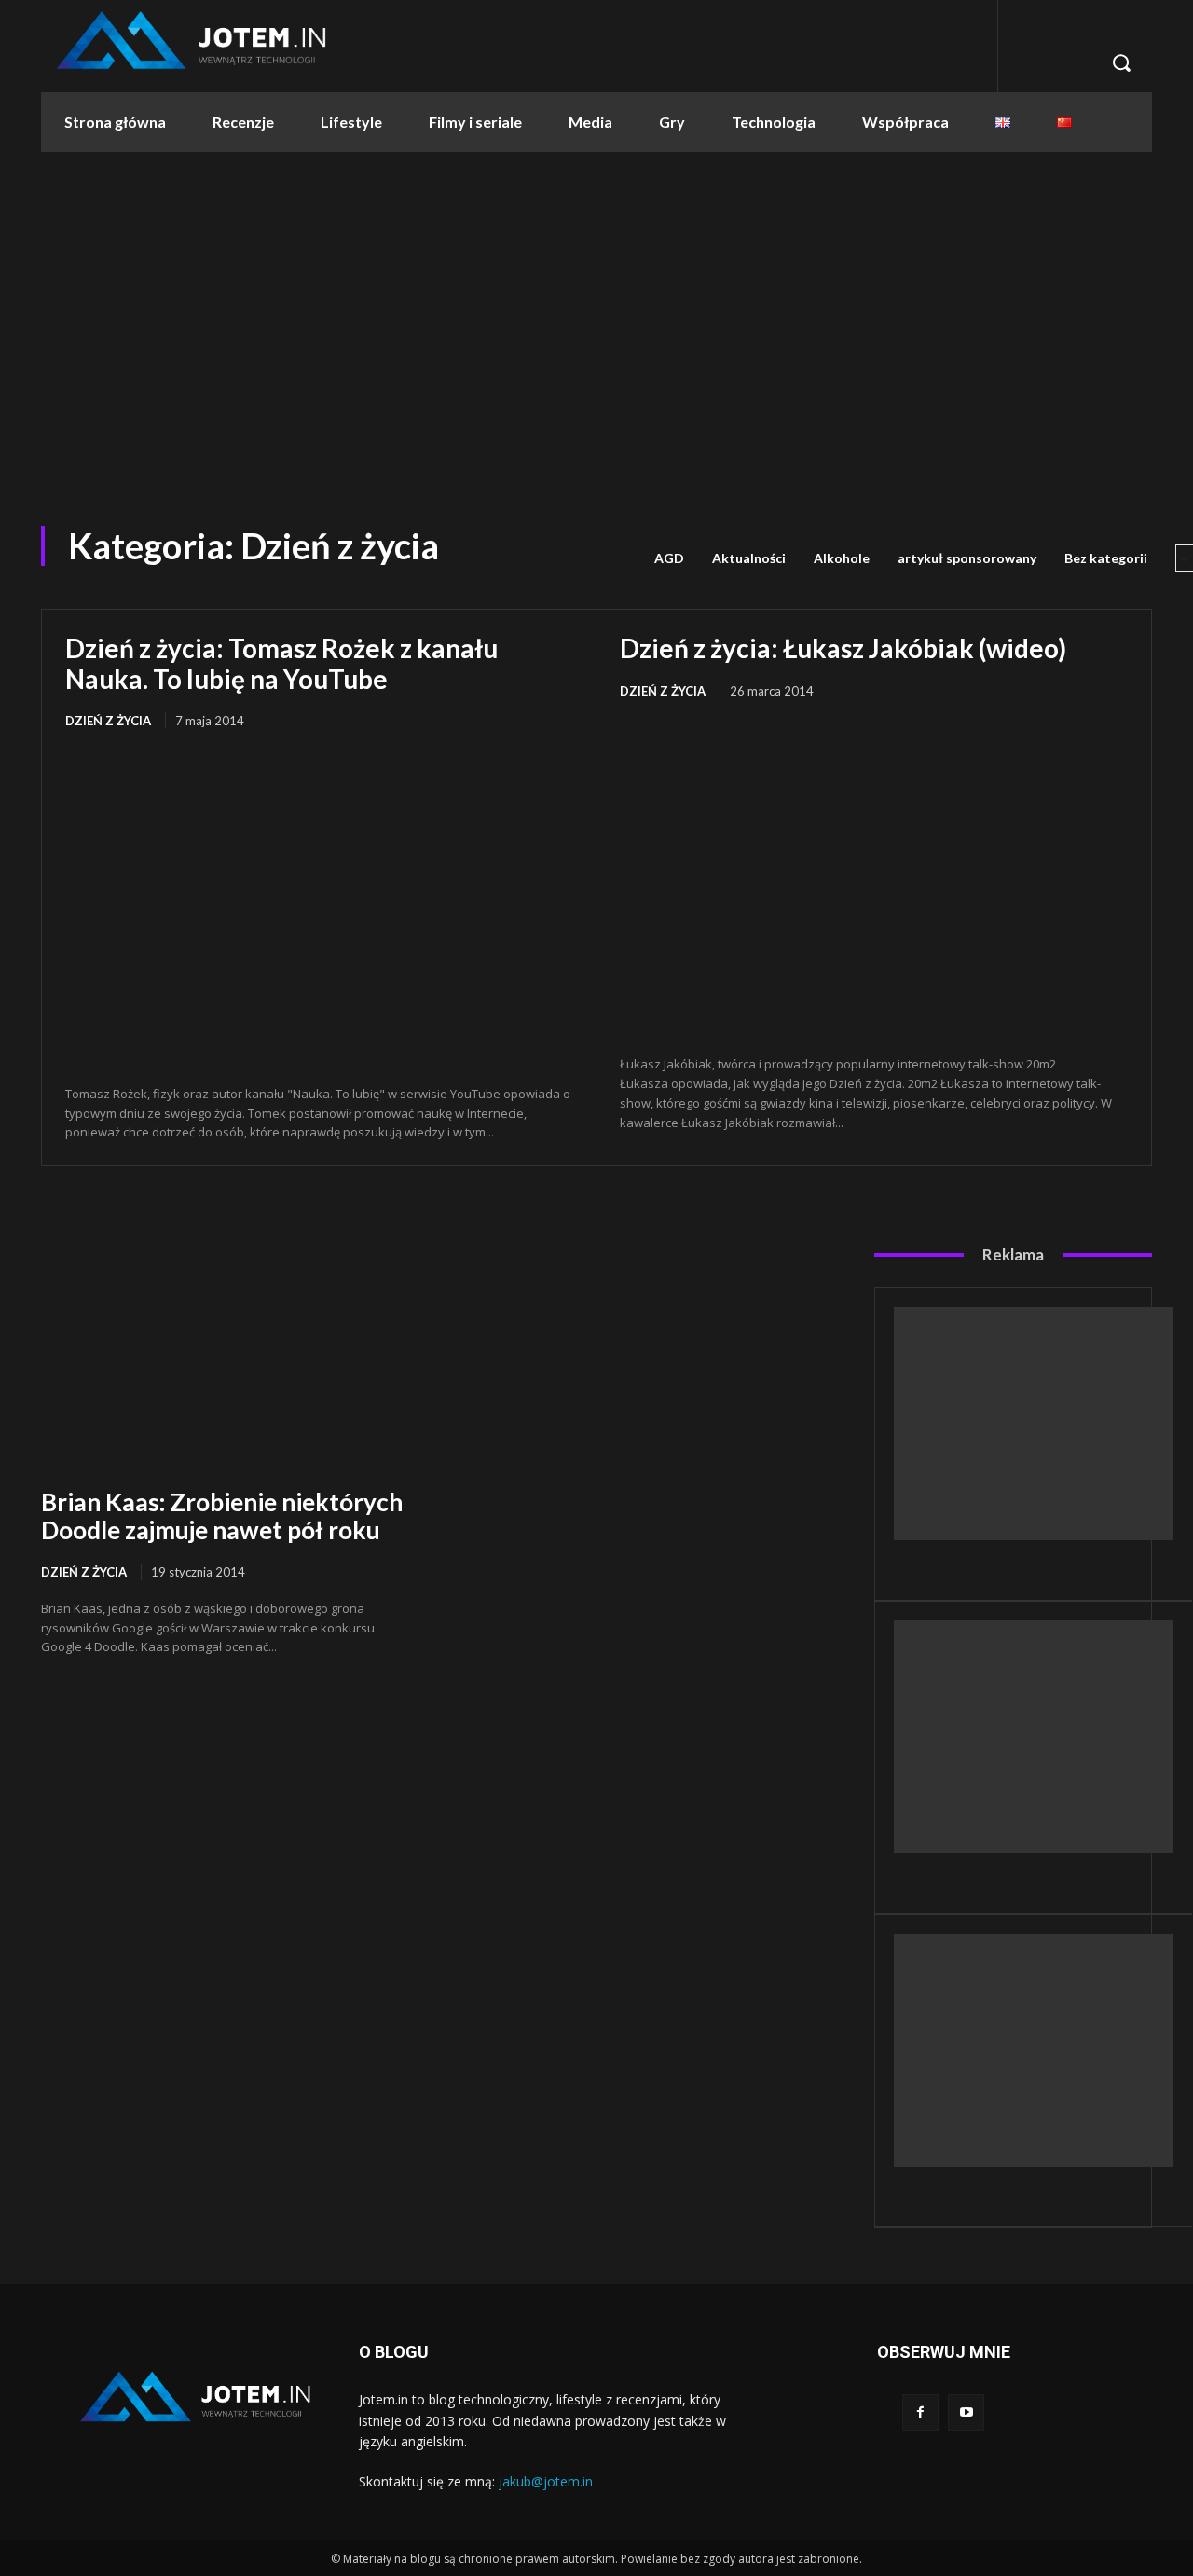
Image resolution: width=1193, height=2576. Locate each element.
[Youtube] (966, 2412)
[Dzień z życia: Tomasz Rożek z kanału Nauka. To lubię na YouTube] (319, 908)
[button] (1121, 62)
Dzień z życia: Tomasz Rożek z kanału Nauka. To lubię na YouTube (281, 663)
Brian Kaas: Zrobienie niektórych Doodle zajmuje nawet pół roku (222, 1516)
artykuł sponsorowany (967, 558)
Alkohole (842, 558)
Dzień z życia (108, 721)
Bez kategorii (1106, 558)
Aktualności (749, 558)
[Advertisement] (596, 330)
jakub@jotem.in (546, 2481)
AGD (669, 558)
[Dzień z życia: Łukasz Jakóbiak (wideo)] (874, 879)
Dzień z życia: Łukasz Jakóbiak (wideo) (843, 648)
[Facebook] (920, 2412)
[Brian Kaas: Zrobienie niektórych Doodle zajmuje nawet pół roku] (228, 1353)
